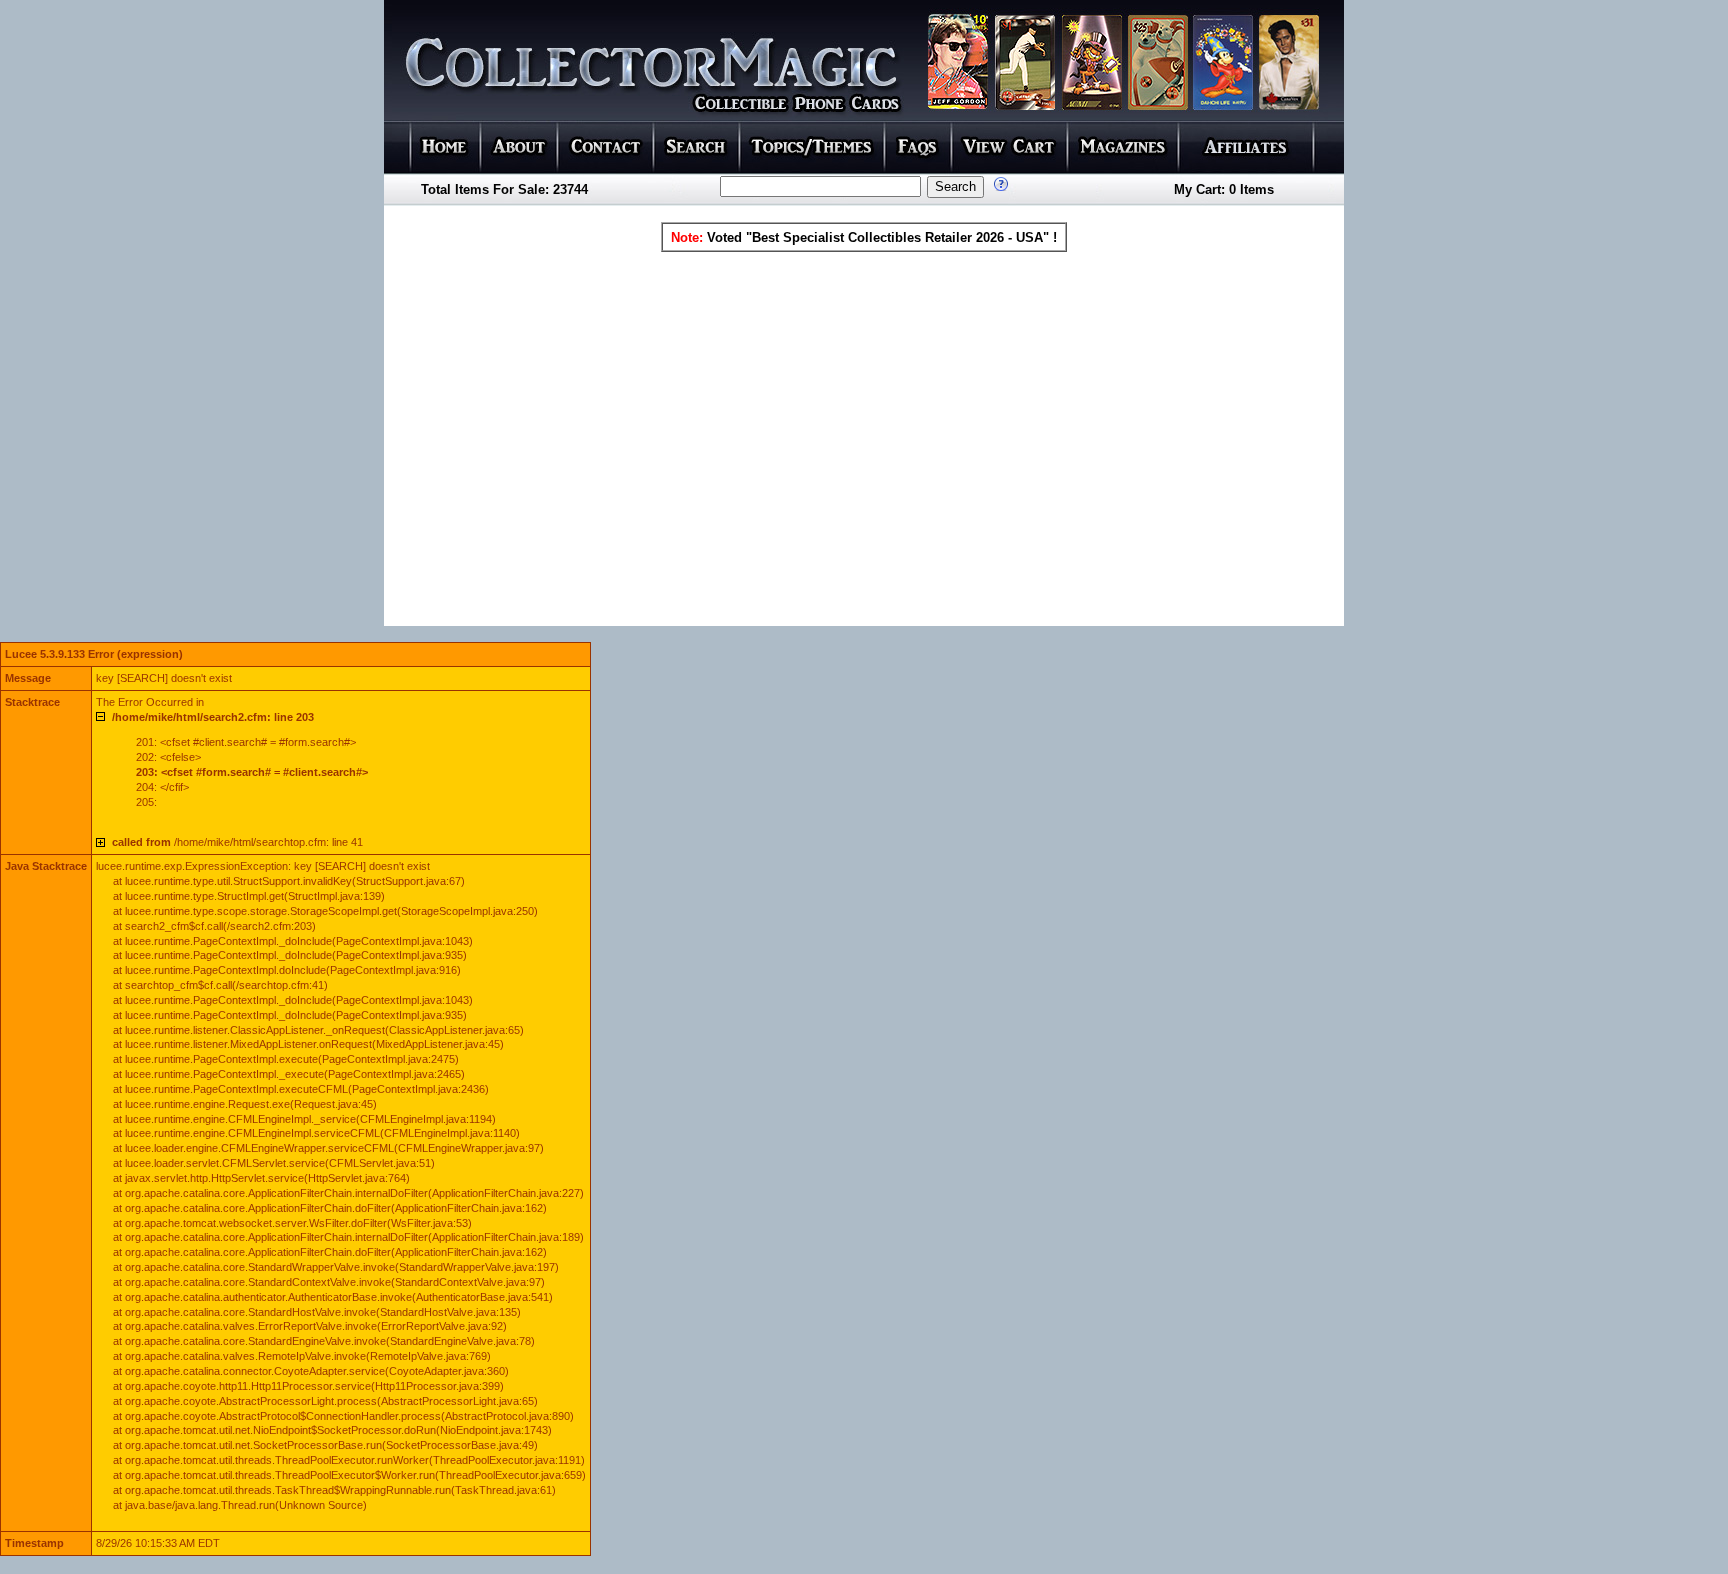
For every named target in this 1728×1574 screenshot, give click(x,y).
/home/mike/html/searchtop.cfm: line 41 (237, 842)
